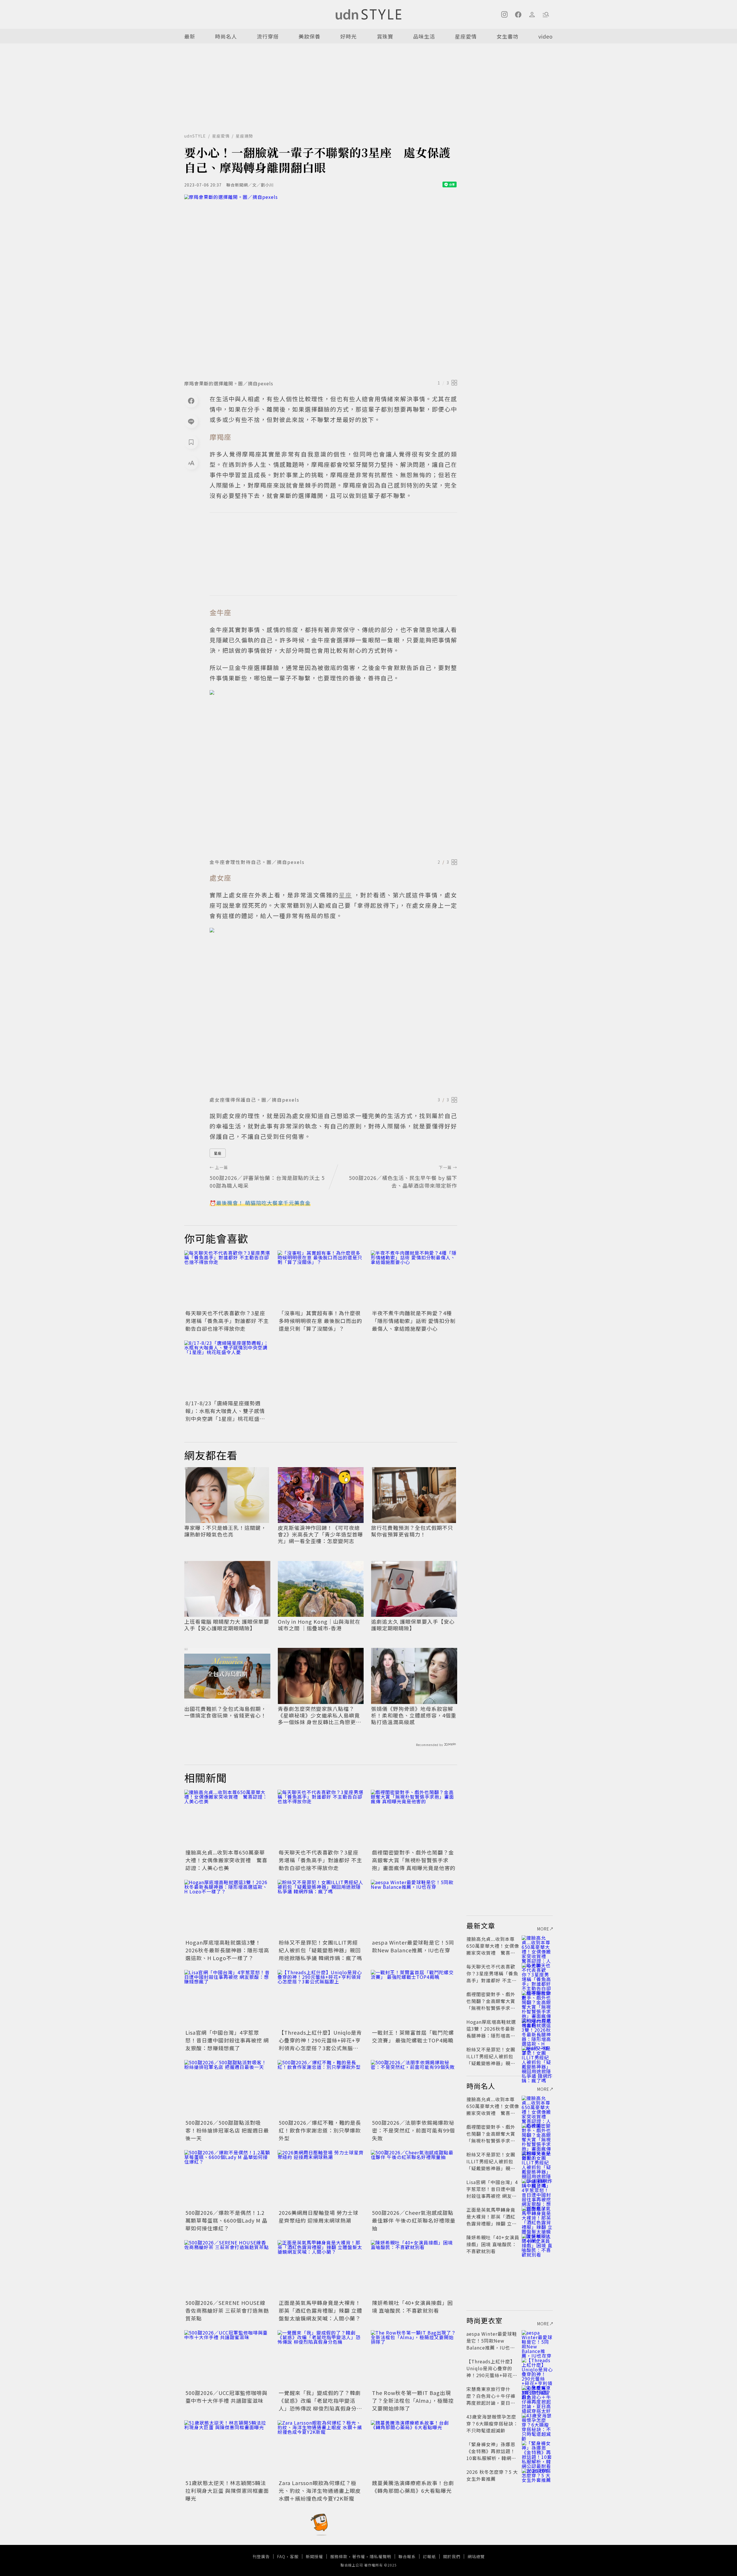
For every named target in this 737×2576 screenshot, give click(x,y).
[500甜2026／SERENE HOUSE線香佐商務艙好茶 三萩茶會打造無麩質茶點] (227, 2269)
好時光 (348, 36)
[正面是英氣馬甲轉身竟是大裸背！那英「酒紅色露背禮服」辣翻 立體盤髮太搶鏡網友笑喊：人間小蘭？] (321, 2269)
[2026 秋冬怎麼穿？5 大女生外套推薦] (537, 2479)
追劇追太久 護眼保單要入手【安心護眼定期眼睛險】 (413, 1625)
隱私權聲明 (380, 2556)
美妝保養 (309, 36)
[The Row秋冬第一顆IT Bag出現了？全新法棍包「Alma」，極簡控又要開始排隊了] (414, 2359)
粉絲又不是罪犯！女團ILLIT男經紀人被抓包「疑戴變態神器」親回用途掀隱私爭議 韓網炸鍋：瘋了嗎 (320, 1950)
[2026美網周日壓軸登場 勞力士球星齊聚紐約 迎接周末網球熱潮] (321, 2179)
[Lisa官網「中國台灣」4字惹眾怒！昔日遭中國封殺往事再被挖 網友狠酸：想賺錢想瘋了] (227, 1999)
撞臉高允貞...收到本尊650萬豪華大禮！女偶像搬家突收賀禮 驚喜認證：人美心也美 (226, 1860)
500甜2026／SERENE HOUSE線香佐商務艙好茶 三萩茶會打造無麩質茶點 (227, 2310)
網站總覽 (476, 2556)
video (546, 36)
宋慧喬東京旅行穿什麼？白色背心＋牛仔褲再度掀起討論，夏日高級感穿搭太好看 (491, 2399)
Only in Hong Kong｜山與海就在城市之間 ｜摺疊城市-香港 (319, 1625)
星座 (218, 1153)
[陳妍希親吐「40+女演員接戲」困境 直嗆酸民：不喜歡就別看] (414, 2269)
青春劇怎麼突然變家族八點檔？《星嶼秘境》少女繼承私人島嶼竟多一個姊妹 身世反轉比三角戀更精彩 (320, 1716)
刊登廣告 (261, 2556)
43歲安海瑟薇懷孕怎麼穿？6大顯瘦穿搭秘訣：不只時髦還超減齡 (492, 2423)
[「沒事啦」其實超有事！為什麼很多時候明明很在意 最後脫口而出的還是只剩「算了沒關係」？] (321, 1279)
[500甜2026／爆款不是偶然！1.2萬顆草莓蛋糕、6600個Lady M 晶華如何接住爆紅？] (227, 2179)
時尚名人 (226, 36)
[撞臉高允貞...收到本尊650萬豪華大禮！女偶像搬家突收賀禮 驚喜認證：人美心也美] (227, 1819)
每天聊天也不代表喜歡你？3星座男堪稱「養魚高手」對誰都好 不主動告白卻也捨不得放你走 (227, 1321)
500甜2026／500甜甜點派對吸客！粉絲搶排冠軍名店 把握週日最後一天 (227, 2130)
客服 (294, 2556)
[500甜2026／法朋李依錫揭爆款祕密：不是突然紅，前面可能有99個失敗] (414, 2089)
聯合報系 (407, 2556)
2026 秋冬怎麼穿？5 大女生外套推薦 (492, 2475)
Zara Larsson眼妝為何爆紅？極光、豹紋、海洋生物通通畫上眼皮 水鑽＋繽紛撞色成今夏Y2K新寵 (320, 2491)
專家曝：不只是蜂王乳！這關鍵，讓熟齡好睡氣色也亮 (225, 1531)
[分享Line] (191, 421)
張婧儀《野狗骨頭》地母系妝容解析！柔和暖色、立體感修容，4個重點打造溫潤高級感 (414, 1716)
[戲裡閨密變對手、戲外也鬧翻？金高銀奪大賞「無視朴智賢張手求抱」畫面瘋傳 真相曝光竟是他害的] (414, 1819)
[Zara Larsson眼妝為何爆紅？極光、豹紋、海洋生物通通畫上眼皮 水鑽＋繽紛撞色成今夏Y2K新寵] (321, 2449)
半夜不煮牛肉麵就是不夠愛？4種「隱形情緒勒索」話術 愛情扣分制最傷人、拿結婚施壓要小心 (414, 1321)
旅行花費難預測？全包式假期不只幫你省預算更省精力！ (412, 1531)
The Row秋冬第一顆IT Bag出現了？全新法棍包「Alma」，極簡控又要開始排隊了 (413, 2400)
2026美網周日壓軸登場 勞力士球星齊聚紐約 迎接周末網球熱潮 (319, 2216)
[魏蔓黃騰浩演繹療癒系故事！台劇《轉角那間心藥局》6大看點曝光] (414, 2449)
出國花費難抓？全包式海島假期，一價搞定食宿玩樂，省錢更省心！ (225, 1712)
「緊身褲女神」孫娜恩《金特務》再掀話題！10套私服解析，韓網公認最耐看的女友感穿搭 (491, 2455)
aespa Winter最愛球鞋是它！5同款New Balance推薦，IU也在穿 (413, 1946)
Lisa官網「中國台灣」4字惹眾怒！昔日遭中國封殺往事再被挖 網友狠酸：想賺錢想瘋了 (227, 2040)
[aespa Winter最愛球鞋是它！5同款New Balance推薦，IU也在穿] (414, 1909)
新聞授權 (314, 2556)
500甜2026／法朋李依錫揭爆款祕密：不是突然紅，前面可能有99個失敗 (413, 2130)
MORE (543, 1929)
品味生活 (424, 36)
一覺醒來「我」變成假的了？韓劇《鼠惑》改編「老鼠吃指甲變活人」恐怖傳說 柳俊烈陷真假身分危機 (320, 2404)
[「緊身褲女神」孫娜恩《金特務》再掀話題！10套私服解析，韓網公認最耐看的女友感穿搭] (537, 2451)
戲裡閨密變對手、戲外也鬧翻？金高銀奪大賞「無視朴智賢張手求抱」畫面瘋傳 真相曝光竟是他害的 (414, 1860)
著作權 (359, 2556)
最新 (190, 36)
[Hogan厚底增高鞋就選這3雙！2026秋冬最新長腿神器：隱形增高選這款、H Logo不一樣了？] (227, 1909)
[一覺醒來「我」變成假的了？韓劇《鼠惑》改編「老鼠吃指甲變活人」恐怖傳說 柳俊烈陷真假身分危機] (321, 2359)
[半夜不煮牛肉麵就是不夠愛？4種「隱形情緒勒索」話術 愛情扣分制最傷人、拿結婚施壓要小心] (414, 1279)
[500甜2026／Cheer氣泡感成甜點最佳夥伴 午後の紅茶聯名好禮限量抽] (414, 2179)
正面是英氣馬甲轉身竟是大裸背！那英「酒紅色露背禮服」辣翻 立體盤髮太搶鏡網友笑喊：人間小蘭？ (320, 2310)
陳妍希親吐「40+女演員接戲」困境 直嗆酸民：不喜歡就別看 (412, 2306)
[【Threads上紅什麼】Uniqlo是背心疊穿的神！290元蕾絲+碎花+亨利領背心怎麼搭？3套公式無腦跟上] (321, 1999)
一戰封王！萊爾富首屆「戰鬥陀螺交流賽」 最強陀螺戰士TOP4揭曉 (413, 2036)
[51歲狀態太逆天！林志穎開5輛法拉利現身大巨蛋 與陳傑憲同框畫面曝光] (227, 2449)
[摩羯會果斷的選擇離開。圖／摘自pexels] (321, 285)
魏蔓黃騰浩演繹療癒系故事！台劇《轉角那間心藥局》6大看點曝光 (413, 2487)
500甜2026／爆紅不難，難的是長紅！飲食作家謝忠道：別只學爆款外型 (320, 2130)
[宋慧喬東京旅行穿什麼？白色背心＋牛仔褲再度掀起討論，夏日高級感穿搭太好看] (537, 2396)
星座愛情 (466, 36)
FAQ (281, 2556)
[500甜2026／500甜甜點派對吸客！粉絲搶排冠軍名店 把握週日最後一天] (227, 2089)
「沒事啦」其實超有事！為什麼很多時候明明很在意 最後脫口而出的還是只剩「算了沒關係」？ (320, 1321)
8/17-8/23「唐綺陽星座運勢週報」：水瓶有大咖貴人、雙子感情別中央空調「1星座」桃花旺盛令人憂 (225, 1415)
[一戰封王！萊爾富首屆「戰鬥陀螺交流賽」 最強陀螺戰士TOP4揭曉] (414, 1999)
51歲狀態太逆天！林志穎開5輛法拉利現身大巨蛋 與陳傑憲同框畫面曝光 (227, 2491)
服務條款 (339, 2556)
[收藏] (191, 442)
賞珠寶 (385, 36)
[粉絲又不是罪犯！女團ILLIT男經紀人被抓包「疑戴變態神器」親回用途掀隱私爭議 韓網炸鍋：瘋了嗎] (321, 1909)
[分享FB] (191, 401)
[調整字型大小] (191, 463)
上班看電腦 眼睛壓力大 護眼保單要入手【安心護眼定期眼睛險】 (227, 1625)
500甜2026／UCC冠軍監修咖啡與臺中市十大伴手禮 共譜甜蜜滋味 (226, 2397)
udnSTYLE (195, 136)
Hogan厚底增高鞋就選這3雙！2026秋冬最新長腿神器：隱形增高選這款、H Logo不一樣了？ (227, 1950)
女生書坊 (508, 36)
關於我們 (452, 2556)
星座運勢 (244, 136)
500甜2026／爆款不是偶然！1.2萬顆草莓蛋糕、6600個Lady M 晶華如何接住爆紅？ (226, 2220)
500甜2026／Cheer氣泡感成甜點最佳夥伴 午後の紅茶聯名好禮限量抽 (414, 2220)
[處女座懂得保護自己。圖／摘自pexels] (333, 1010)
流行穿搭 (268, 36)
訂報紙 (429, 2556)
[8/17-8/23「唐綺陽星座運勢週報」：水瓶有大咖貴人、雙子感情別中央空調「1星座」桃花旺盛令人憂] (227, 1369)
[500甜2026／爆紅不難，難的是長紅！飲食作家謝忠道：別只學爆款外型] (321, 2089)
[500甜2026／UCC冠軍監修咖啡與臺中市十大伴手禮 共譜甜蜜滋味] (227, 2359)
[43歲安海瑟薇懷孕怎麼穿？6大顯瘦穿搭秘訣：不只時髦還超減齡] (537, 2423)
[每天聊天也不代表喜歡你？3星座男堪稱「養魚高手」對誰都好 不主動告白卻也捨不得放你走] (227, 1279)
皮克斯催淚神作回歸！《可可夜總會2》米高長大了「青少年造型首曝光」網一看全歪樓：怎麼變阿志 (320, 1534)
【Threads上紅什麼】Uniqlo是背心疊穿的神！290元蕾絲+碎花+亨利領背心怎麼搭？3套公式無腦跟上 (320, 2044)
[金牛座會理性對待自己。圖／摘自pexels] (333, 773)
